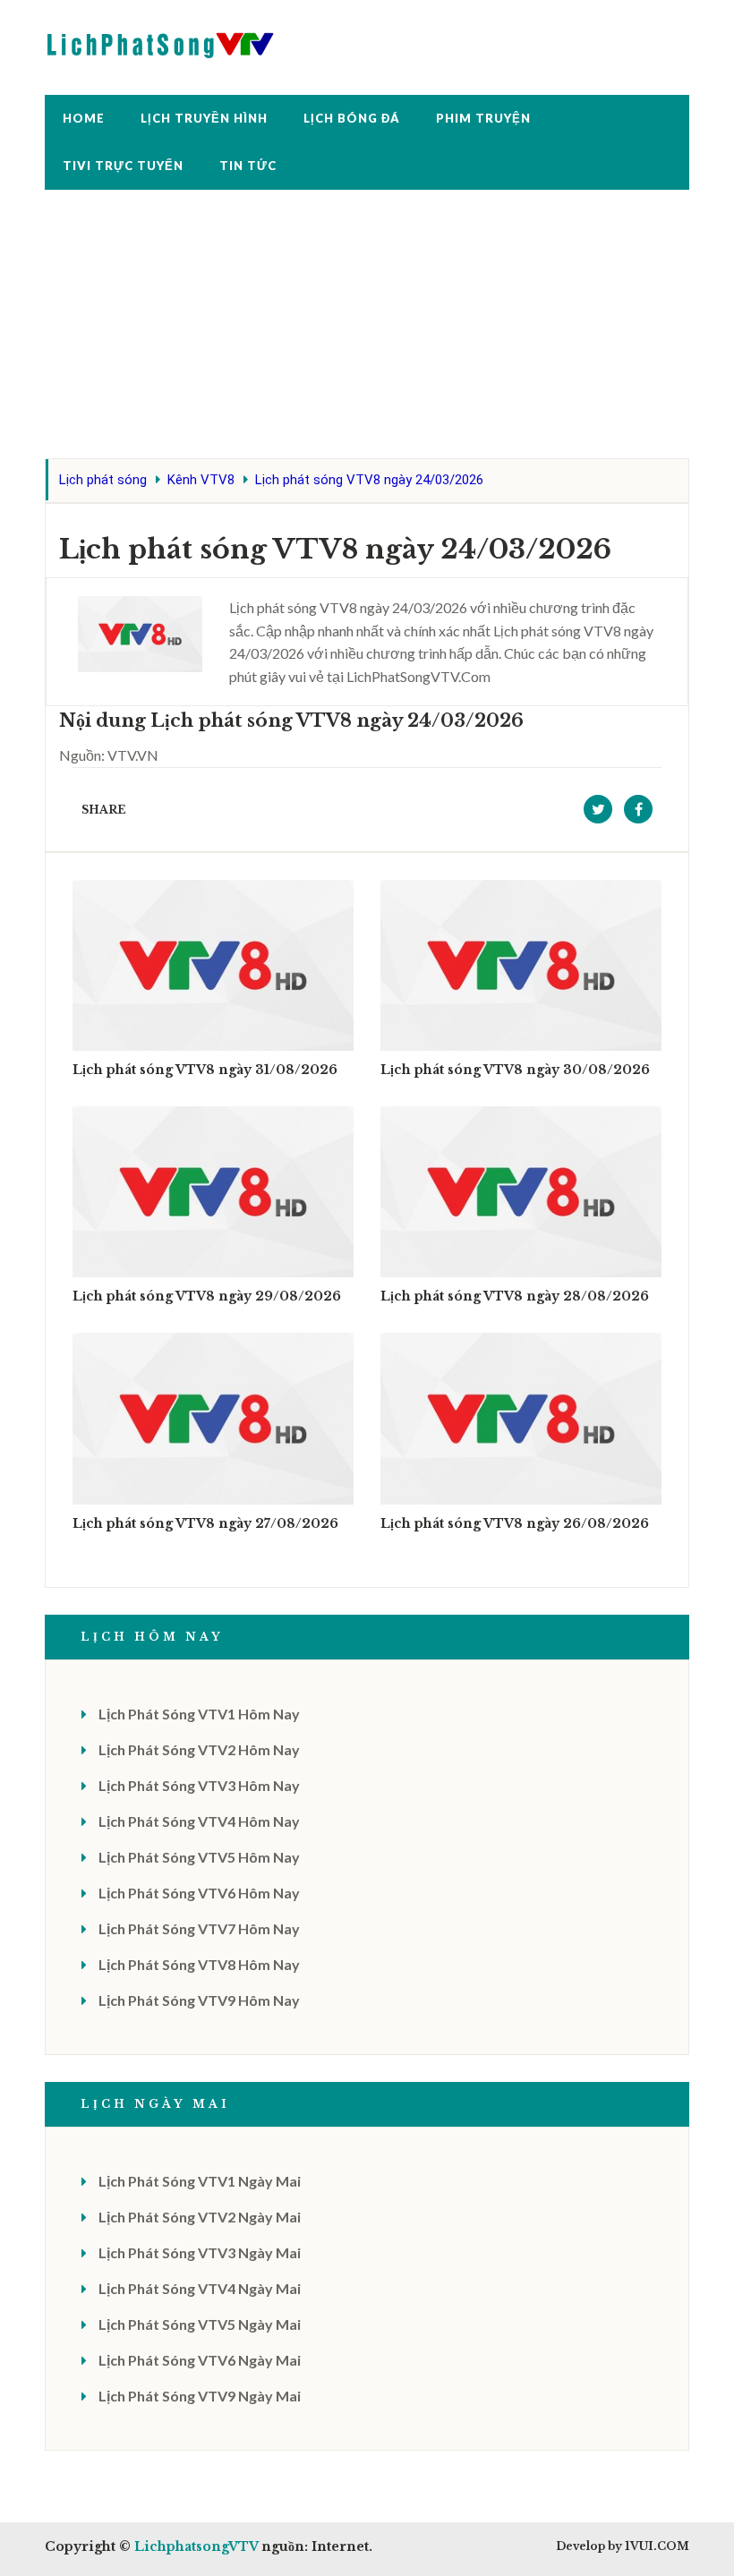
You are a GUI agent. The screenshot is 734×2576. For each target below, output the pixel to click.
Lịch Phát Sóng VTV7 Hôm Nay (199, 1928)
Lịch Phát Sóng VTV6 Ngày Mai (200, 2360)
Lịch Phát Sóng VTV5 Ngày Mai (200, 2324)
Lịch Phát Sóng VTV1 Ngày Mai (200, 2181)
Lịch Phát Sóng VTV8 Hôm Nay (199, 1964)
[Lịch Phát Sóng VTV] (161, 41)
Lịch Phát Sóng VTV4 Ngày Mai (200, 2288)
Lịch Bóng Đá (352, 118)
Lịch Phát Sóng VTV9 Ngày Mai (200, 2396)
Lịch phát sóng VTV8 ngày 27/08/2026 (205, 1523)
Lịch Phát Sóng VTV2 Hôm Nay (199, 1749)
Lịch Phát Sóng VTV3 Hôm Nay (199, 1785)
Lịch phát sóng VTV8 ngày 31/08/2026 (205, 1070)
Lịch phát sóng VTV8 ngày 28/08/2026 (515, 1296)
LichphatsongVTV (196, 2546)
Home (84, 118)
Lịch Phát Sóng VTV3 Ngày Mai (200, 2252)
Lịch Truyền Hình (204, 118)
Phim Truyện (483, 118)
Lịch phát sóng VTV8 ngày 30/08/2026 (515, 1070)
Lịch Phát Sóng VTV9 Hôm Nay (199, 2000)
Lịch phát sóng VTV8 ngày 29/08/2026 (207, 1296)
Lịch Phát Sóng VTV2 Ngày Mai (200, 2217)
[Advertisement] (367, 333)
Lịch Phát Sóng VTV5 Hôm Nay (199, 1857)
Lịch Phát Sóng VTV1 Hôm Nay (199, 1714)
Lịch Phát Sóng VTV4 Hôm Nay (199, 1821)
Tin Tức (248, 166)
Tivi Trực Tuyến (123, 166)
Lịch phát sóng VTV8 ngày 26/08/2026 (515, 1523)
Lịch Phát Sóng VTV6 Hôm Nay (199, 1893)
